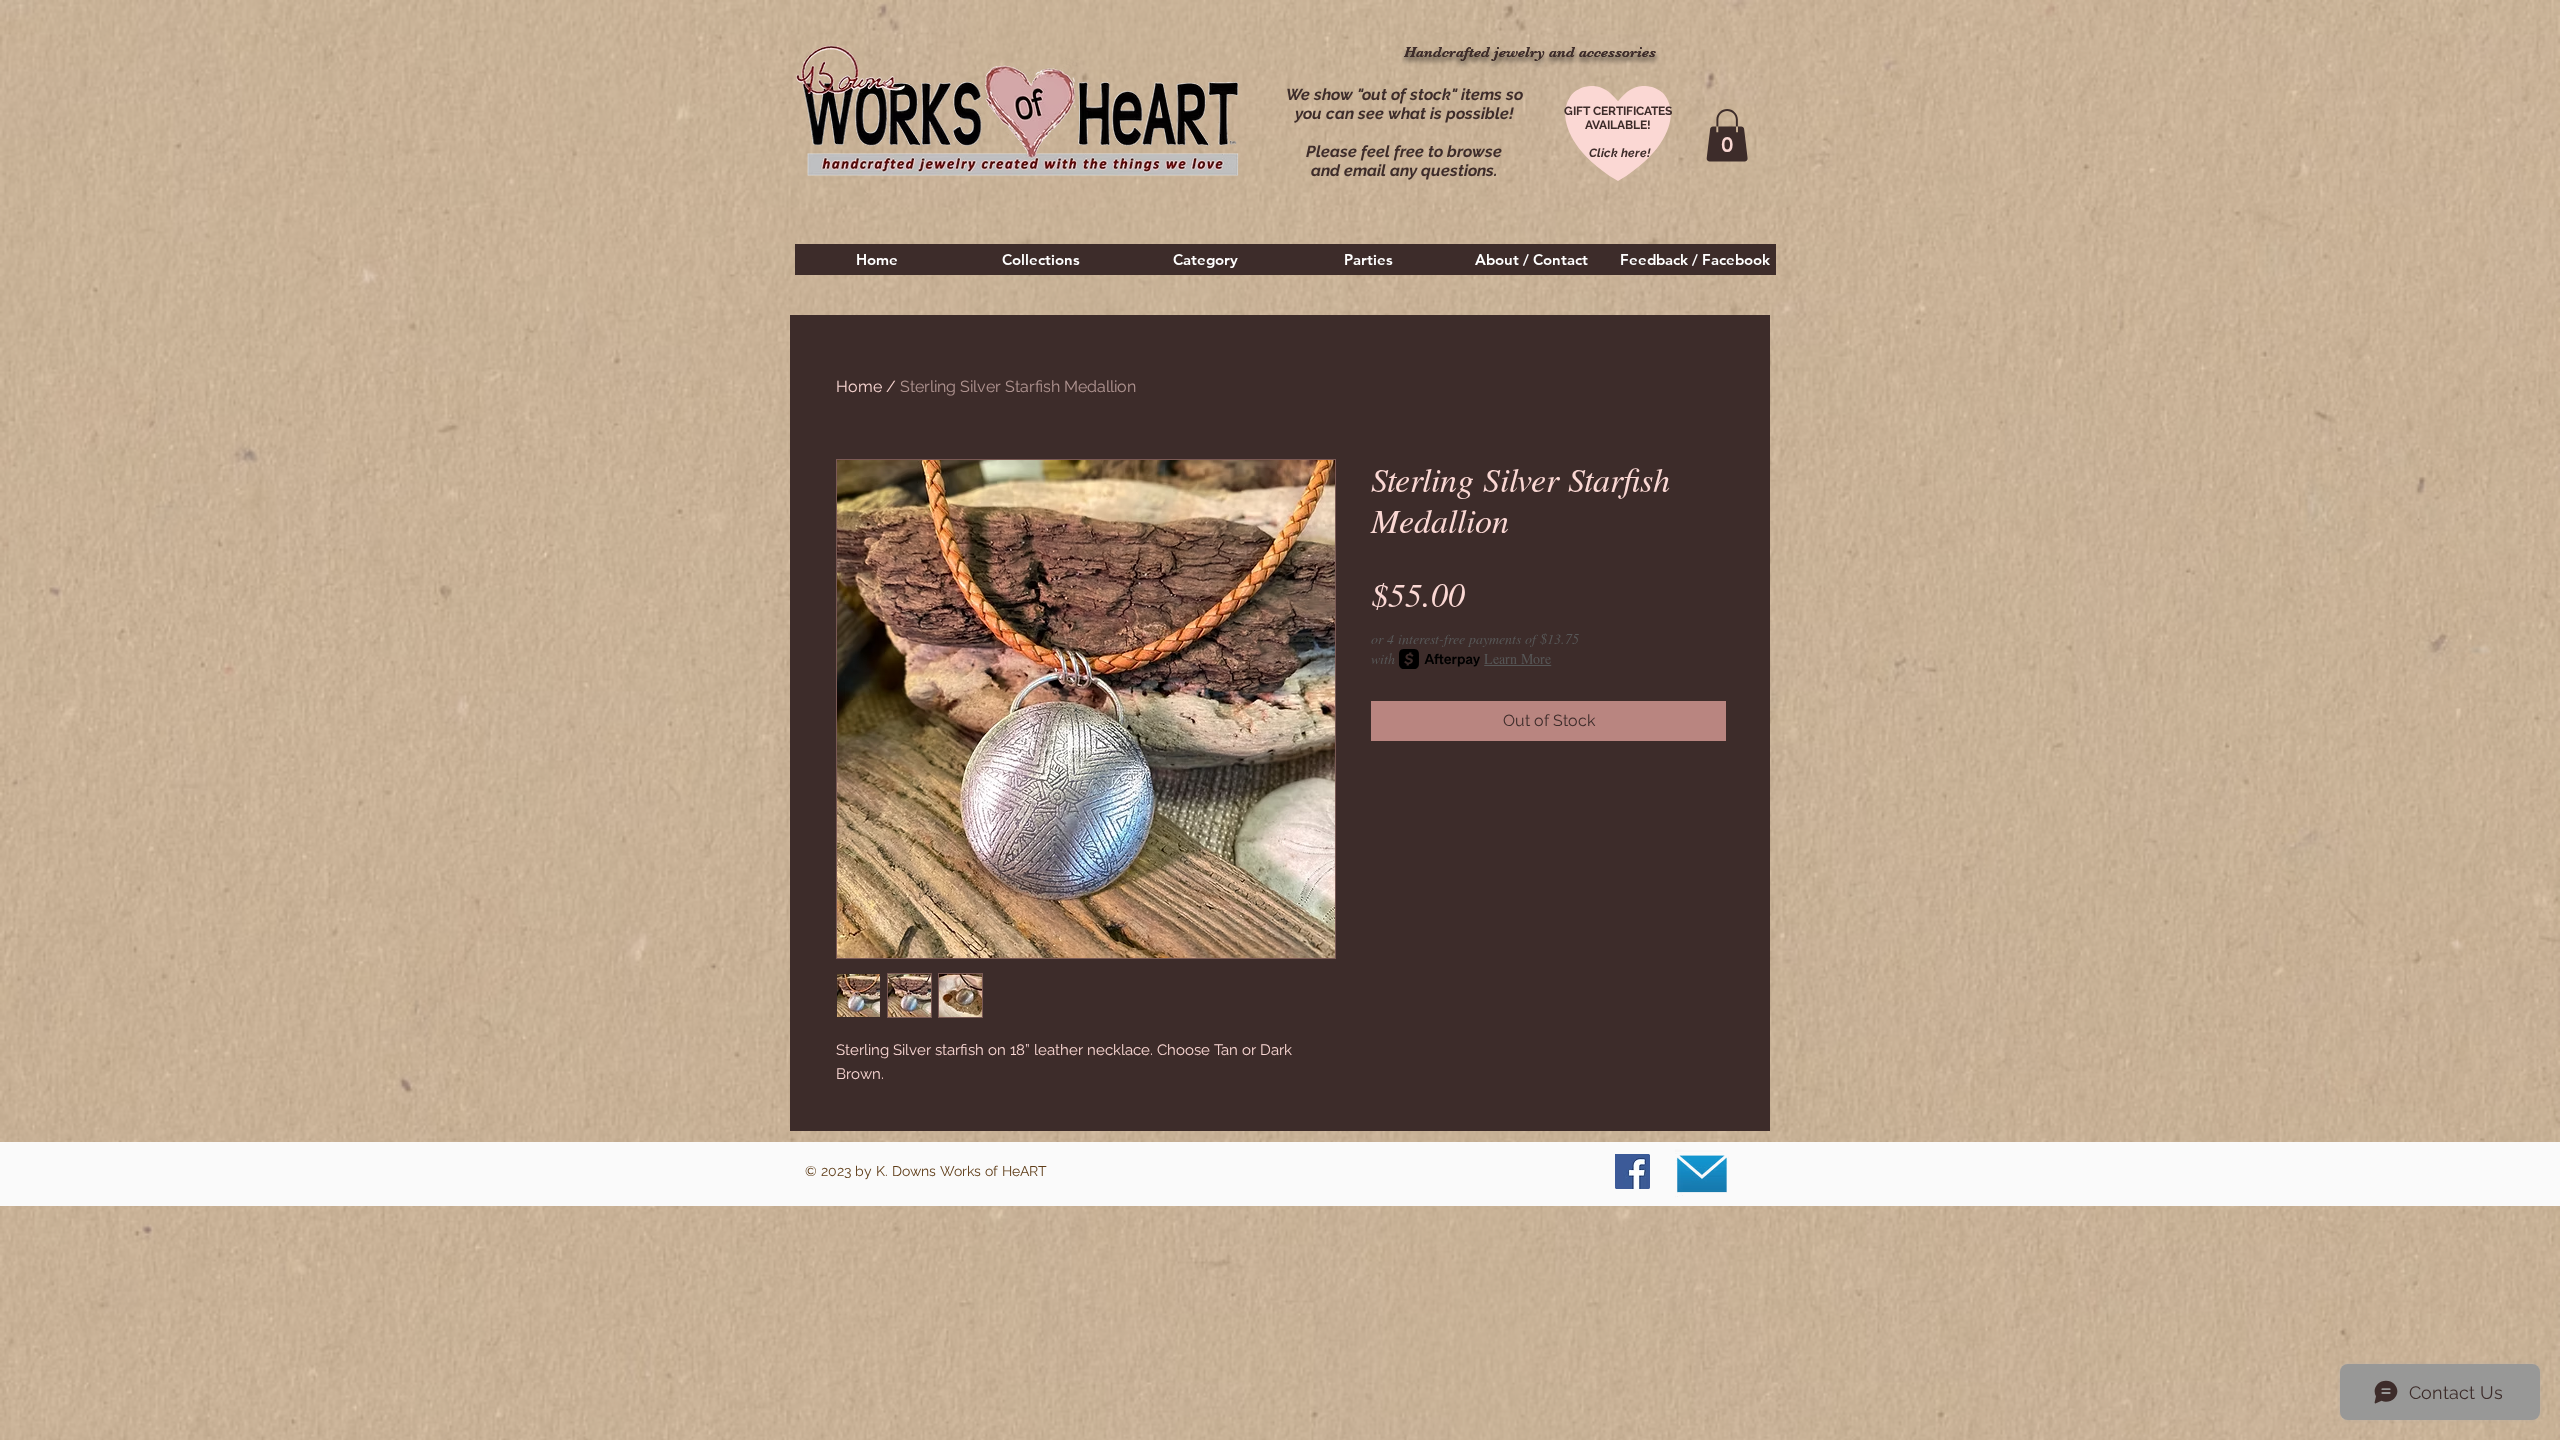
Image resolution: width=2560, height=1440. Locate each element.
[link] (1727, 135)
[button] (1041, 259)
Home (859, 386)
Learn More (1517, 658)
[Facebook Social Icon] (1632, 1171)
